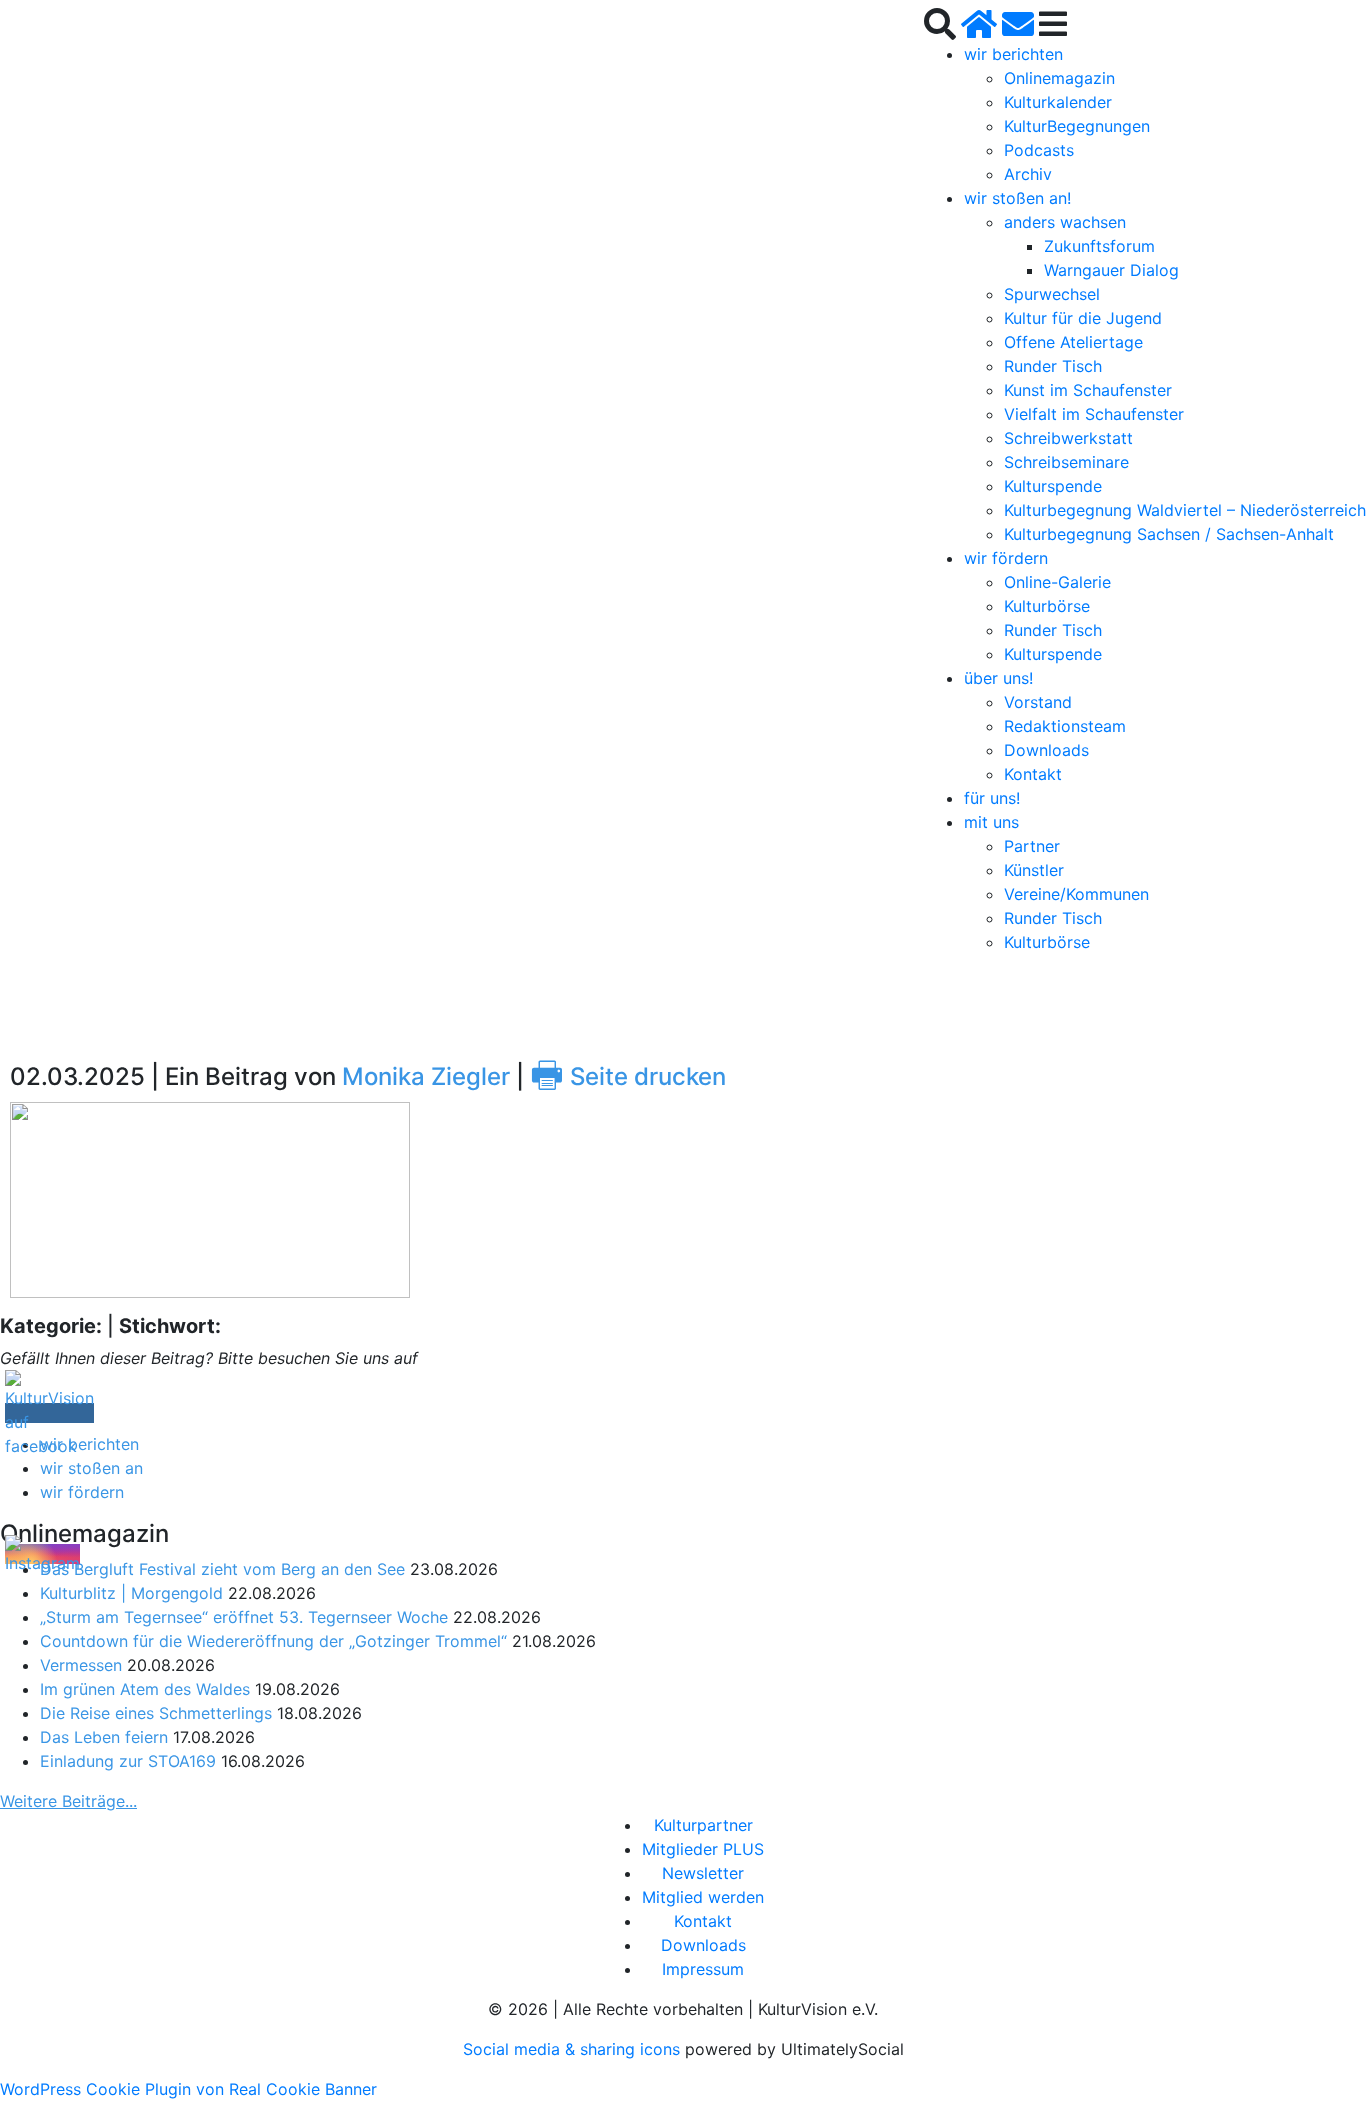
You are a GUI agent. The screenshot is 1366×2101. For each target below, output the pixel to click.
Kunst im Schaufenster (1088, 390)
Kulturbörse (1047, 606)
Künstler (1034, 870)
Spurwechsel (1052, 294)
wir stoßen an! (1017, 198)
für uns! (992, 798)
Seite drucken (628, 1076)
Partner (1032, 846)
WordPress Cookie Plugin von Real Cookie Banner (188, 2089)
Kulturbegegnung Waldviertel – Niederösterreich (1185, 510)
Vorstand (1038, 702)
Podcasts (1039, 150)
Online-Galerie (1057, 582)
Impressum (703, 1969)
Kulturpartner (703, 1825)
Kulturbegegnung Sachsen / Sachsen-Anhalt (1169, 534)
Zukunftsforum (1099, 246)
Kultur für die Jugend (1083, 318)
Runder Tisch (1053, 366)
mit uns (991, 822)
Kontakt (1033, 774)
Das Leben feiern (104, 1737)
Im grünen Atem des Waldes (145, 1689)
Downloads (1046, 750)
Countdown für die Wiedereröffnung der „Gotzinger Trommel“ (273, 1641)
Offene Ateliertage (1073, 342)
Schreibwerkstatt (1068, 438)
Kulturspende (1053, 486)
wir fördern (1006, 558)
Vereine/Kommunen (1076, 894)
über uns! (998, 678)
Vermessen (81, 1665)
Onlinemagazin (1059, 78)
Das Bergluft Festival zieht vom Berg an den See (222, 1569)
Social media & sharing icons (574, 2049)
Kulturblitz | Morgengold (131, 1593)
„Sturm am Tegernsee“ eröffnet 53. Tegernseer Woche (244, 1617)
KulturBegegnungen (1077, 126)
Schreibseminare (1066, 462)
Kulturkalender (1058, 102)
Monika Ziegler (426, 1076)
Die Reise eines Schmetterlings (156, 1713)
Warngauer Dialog (1111, 270)
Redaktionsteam (1065, 726)
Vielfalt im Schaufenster (1094, 414)
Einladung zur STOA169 (128, 1761)
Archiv (1028, 174)
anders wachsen (1065, 222)
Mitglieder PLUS (703, 1849)
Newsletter (703, 1873)
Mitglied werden (703, 1897)
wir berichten (1013, 54)
